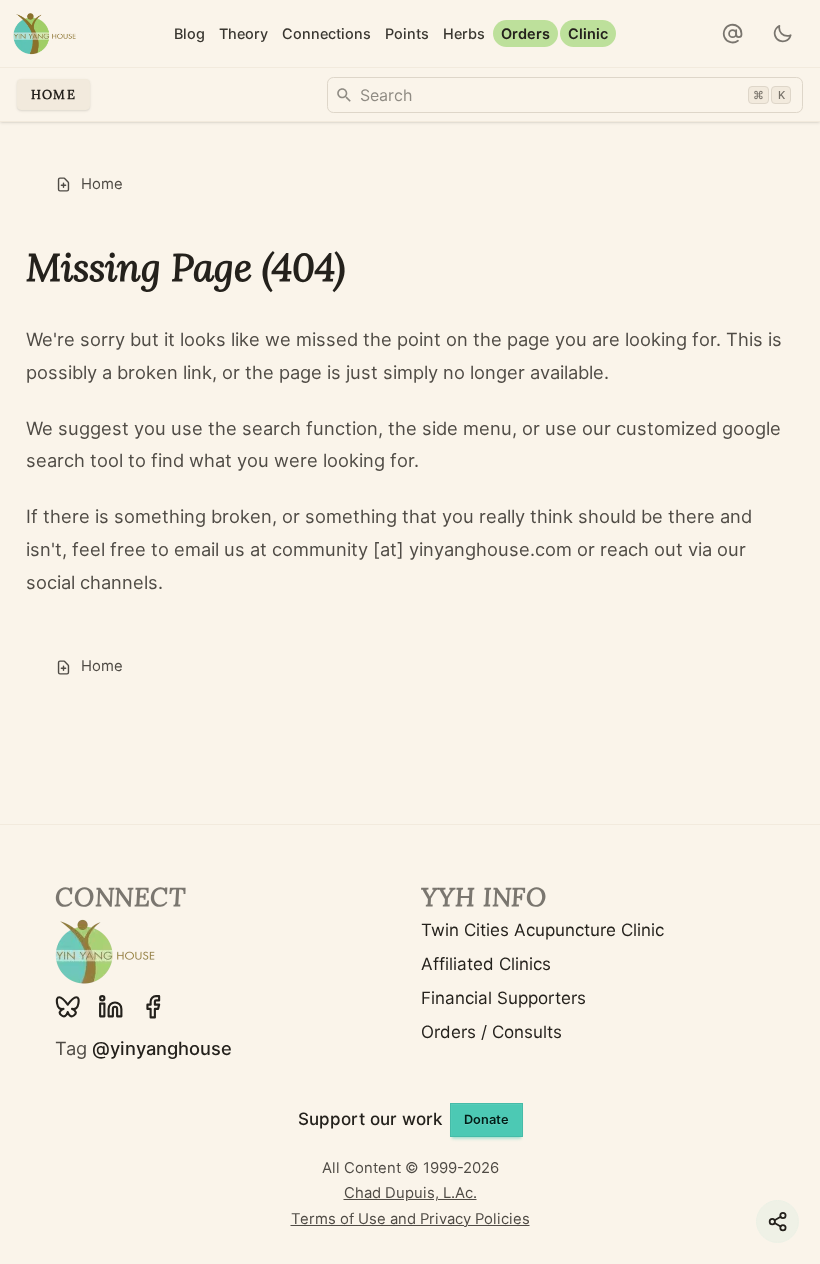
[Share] (777, 1221)
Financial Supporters (503, 998)
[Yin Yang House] (44, 33)
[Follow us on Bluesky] (68, 1007)
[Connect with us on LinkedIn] (111, 1007)
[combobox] (565, 95)
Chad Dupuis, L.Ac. (410, 1193)
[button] (733, 34)
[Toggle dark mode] (783, 34)
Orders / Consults (491, 1032)
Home (53, 94)
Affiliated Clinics (486, 964)
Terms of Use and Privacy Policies (410, 1219)
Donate (486, 1119)
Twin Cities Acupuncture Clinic (542, 930)
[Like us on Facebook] (153, 1007)
